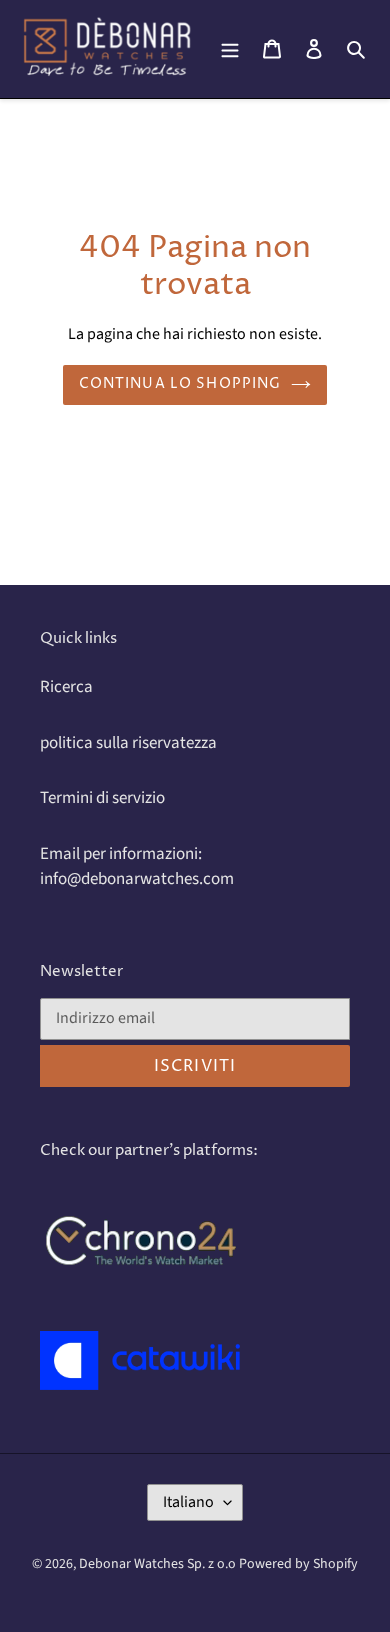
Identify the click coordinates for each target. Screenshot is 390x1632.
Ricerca (66, 687)
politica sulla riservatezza (128, 743)
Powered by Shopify (298, 1564)
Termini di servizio (102, 798)
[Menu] (230, 49)
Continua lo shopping (180, 384)
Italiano (188, 1502)
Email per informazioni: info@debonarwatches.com (137, 867)
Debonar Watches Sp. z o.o (159, 1564)
